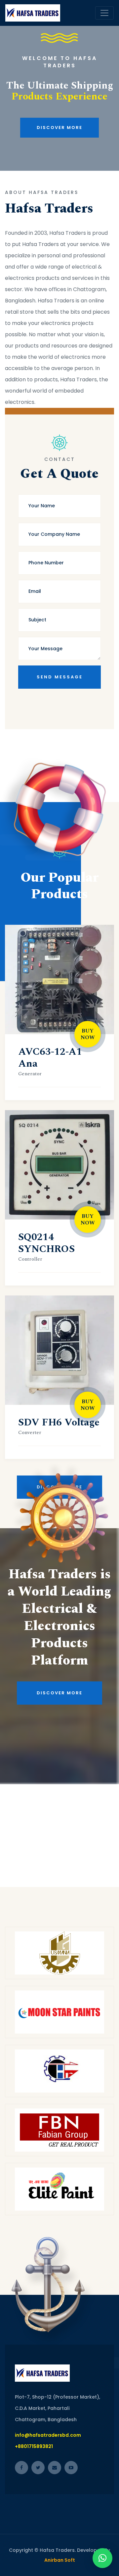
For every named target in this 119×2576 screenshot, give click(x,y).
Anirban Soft (60, 2560)
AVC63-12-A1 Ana (50, 1058)
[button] (102, 2558)
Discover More (59, 154)
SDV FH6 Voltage (59, 1422)
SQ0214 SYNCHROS (46, 1243)
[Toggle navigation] (104, 13)
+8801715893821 (34, 2446)
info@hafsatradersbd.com (48, 2435)
